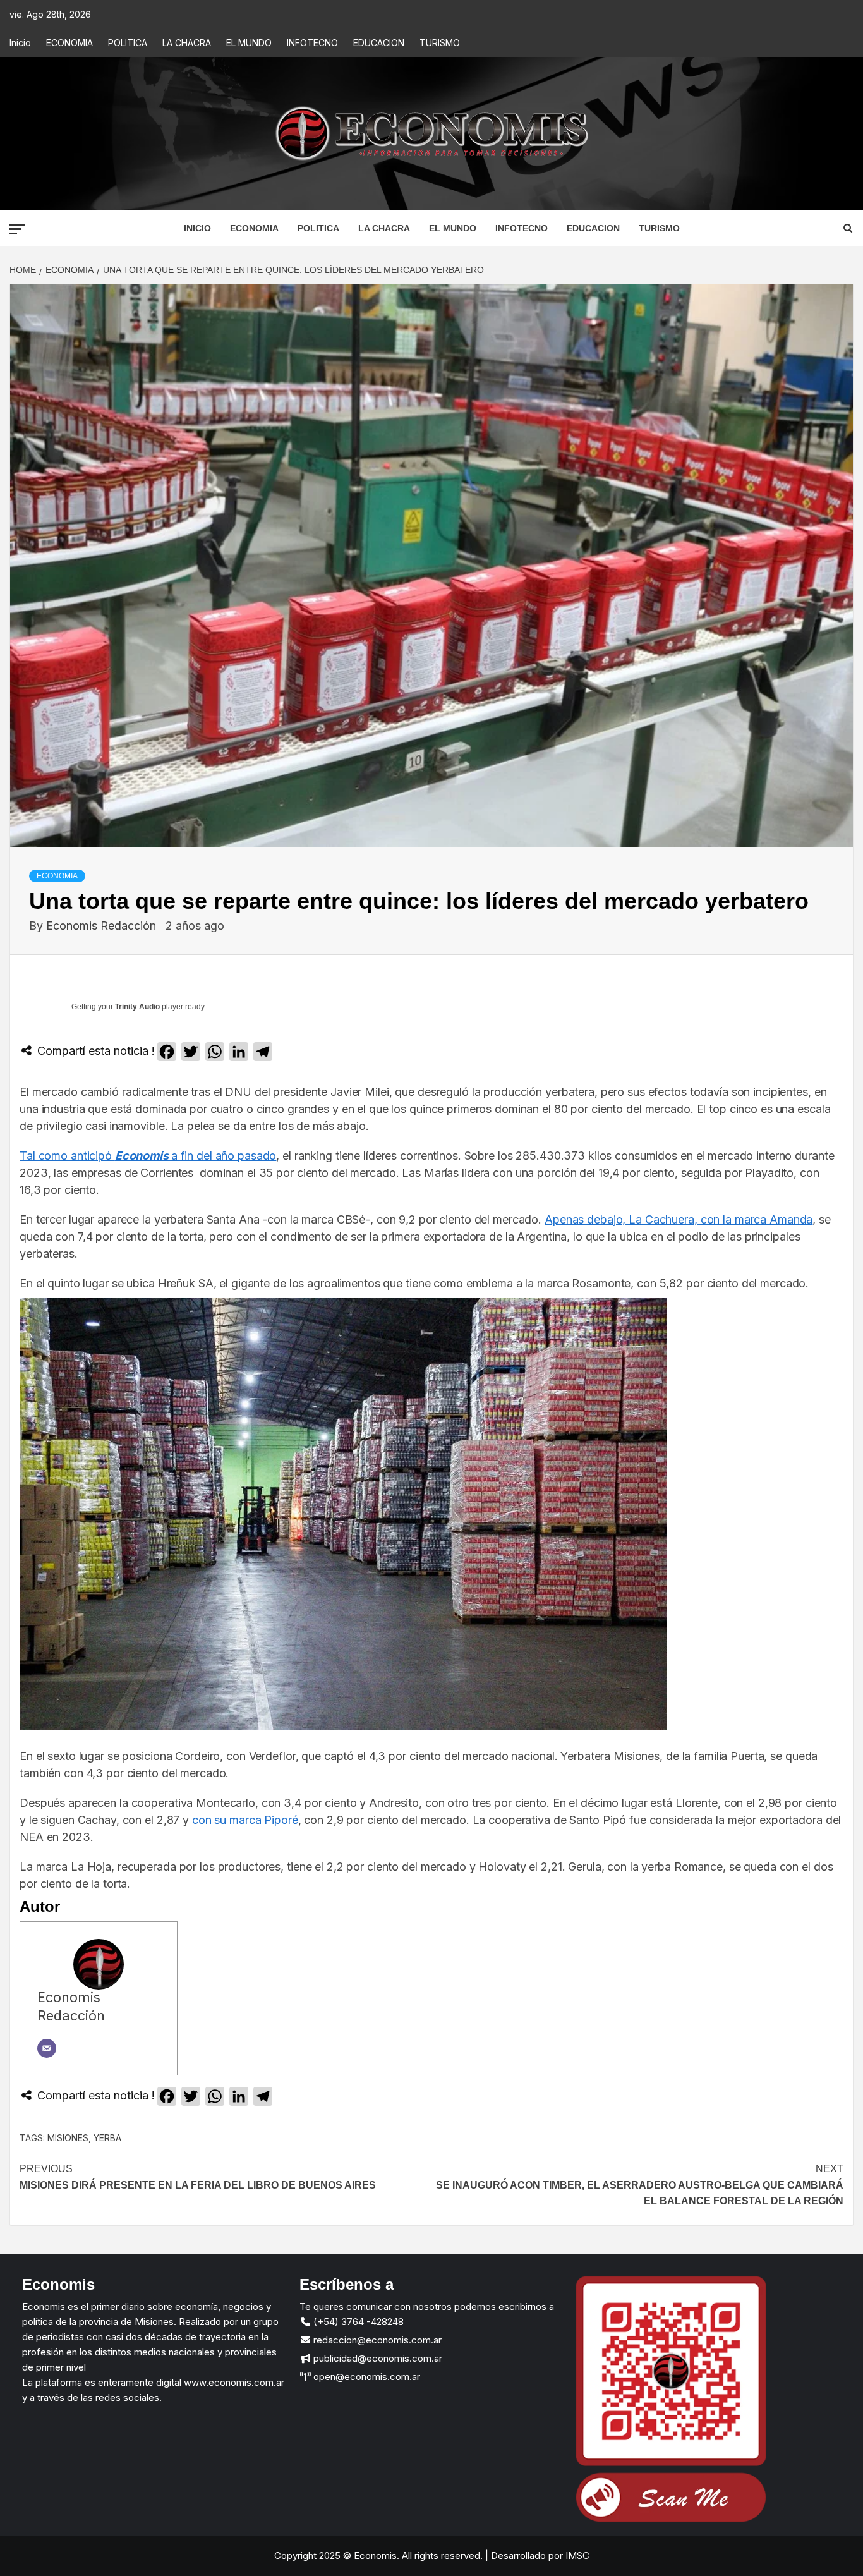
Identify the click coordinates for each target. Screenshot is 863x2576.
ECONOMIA (69, 43)
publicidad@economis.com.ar (377, 2358)
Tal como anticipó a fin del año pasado (148, 1156)
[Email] (47, 2048)
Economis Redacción (103, 926)
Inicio (20, 43)
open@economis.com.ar (365, 2377)
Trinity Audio (137, 1007)
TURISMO (440, 43)
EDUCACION (379, 43)
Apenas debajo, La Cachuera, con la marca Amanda (679, 1219)
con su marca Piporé (245, 1820)
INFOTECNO (312, 43)
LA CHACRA (187, 43)
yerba (107, 2138)
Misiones (68, 2138)
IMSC (576, 2555)
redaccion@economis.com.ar (376, 2340)
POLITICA (128, 43)
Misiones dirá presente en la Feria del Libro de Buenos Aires (198, 2177)
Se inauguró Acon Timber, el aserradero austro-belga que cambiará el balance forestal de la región (640, 2185)
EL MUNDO (249, 43)
